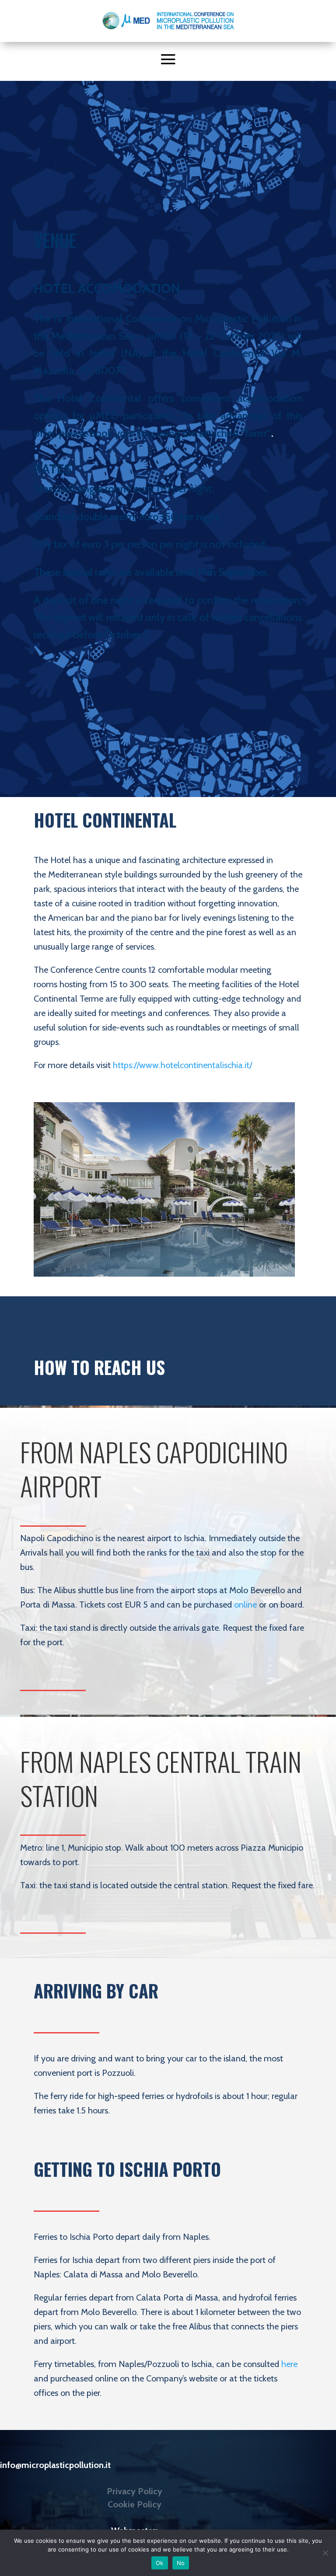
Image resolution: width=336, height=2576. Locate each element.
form (255, 433)
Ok (160, 2563)
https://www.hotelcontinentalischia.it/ (182, 1065)
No (181, 2563)
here (289, 2364)
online (245, 1605)
